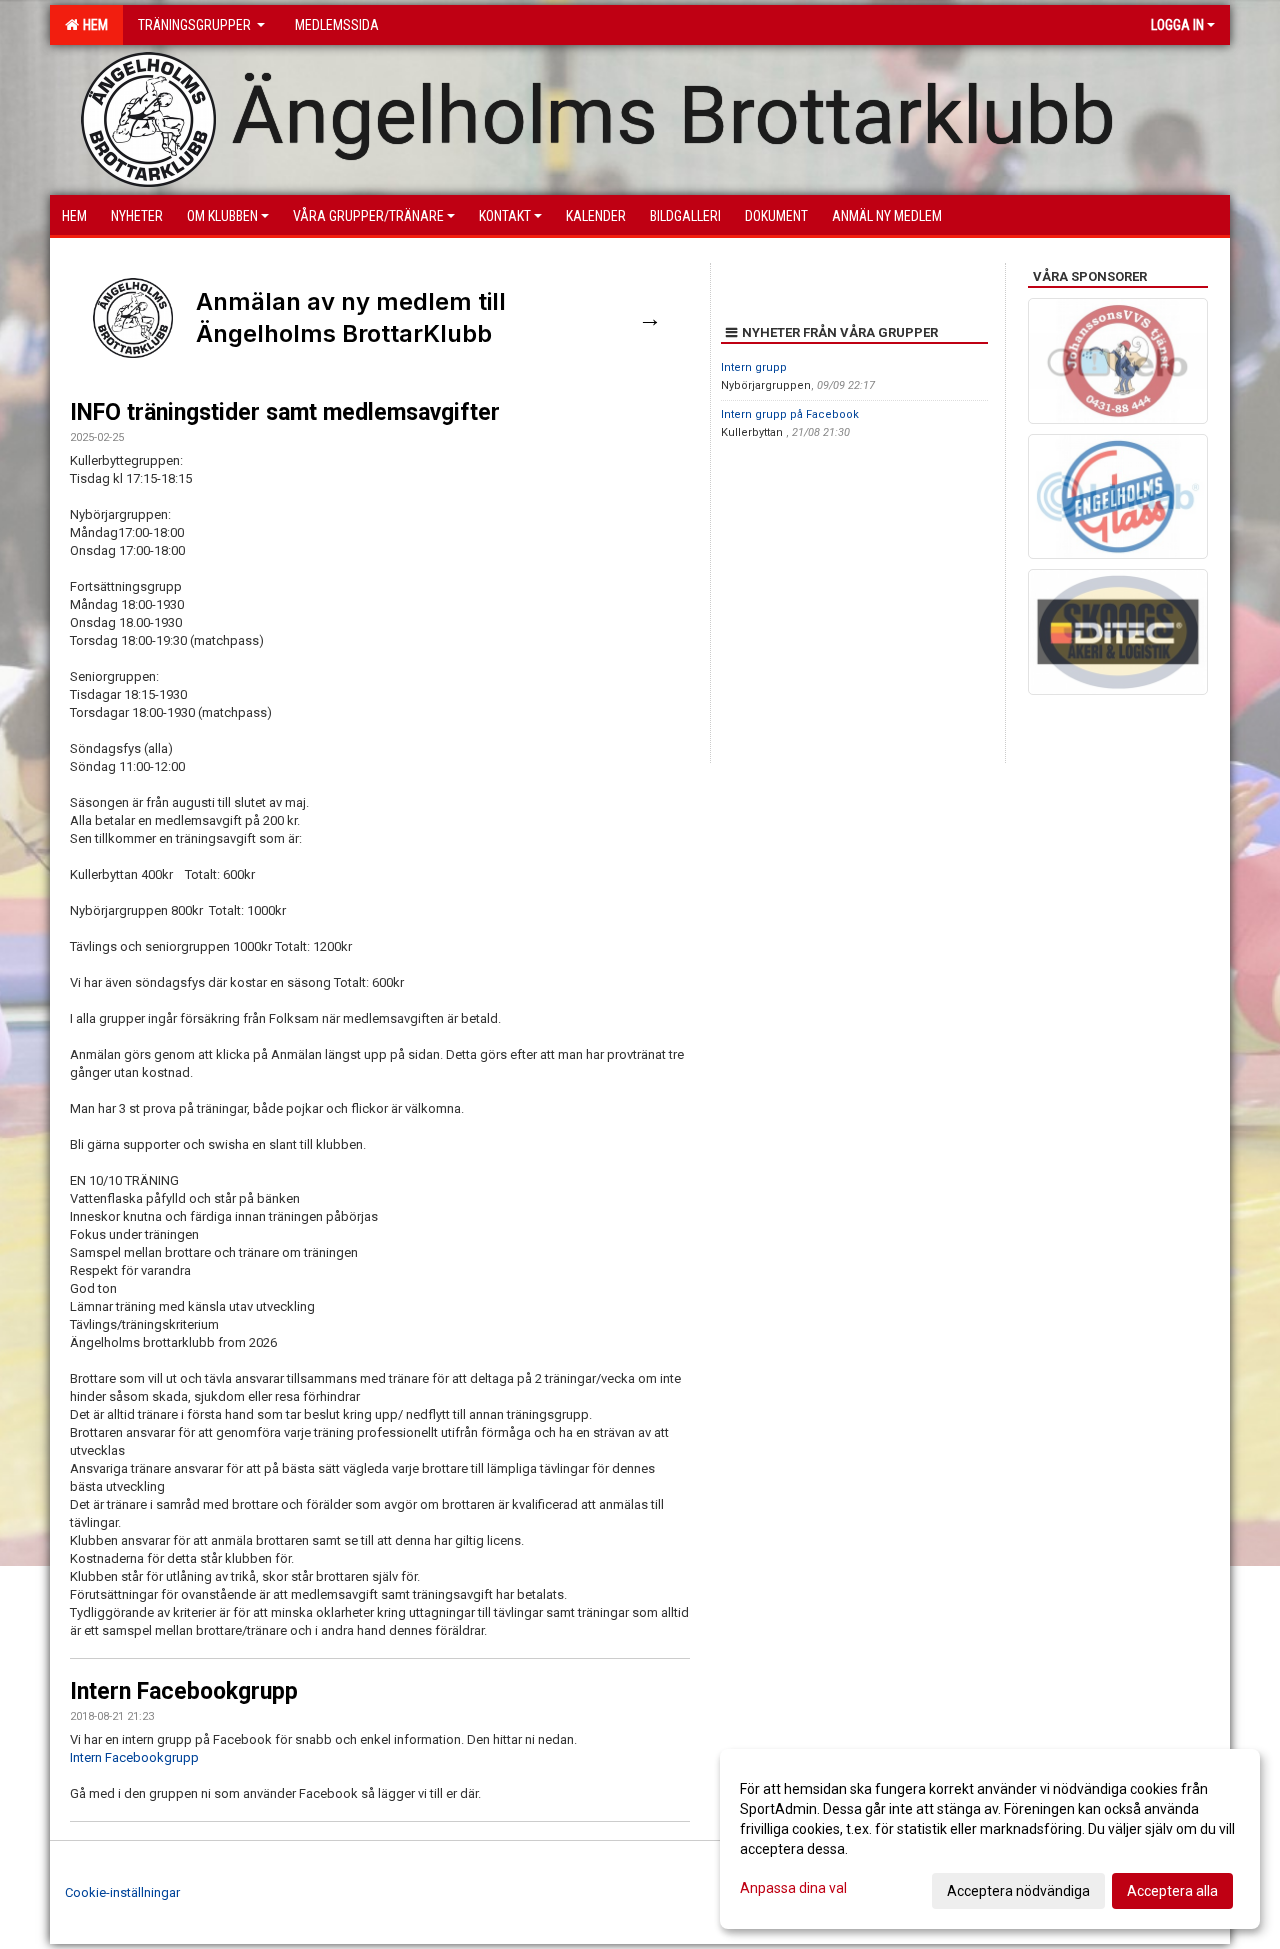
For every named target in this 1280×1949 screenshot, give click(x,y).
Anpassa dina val (793, 1888)
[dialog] (990, 1839)
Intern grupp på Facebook (790, 414)
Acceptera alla (1172, 1891)
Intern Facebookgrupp (184, 1691)
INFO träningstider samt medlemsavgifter (285, 412)
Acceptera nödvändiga (1018, 1891)
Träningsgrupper (196, 25)
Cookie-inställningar (122, 1892)
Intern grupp (754, 367)
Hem (92, 25)
